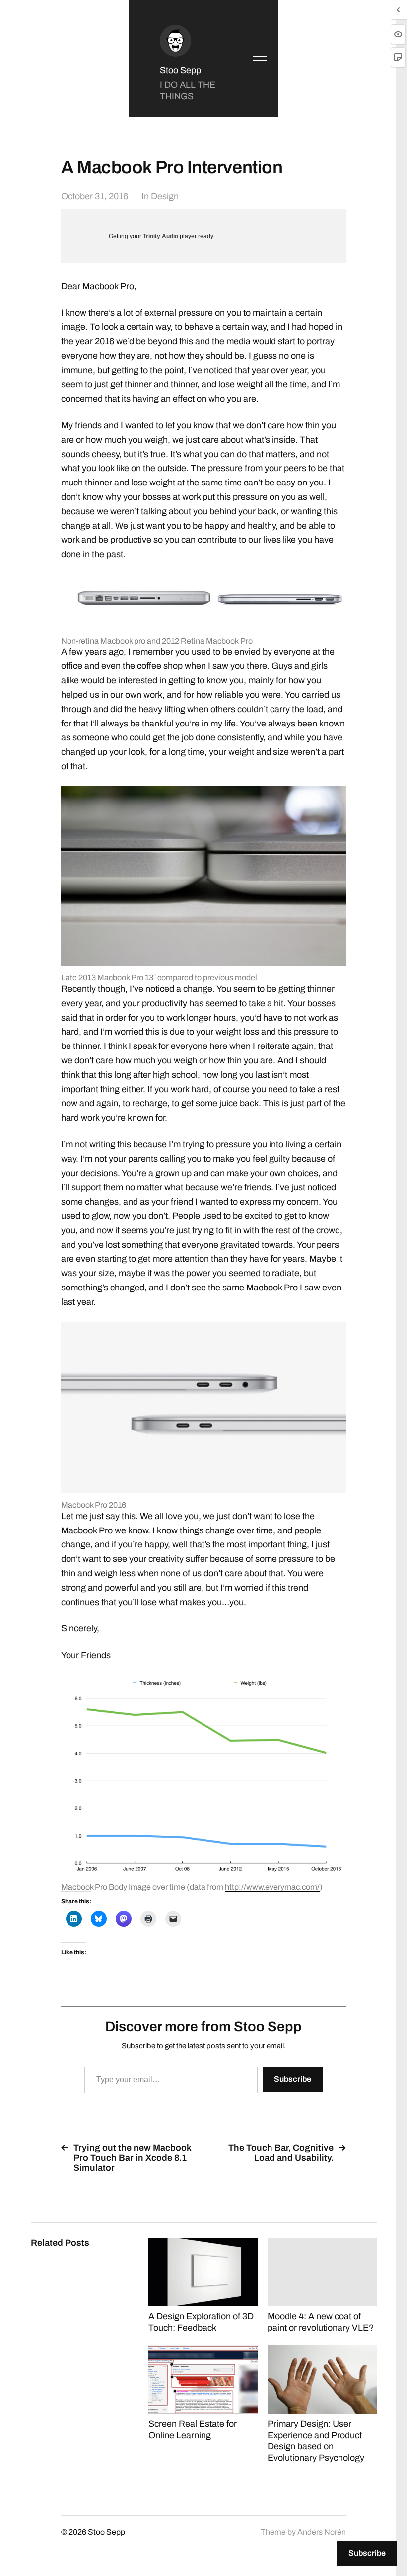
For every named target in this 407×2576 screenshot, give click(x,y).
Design (165, 196)
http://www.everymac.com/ (272, 1887)
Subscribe (293, 2079)
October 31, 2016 (95, 196)
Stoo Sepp (180, 70)
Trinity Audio (161, 236)
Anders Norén (322, 2532)
